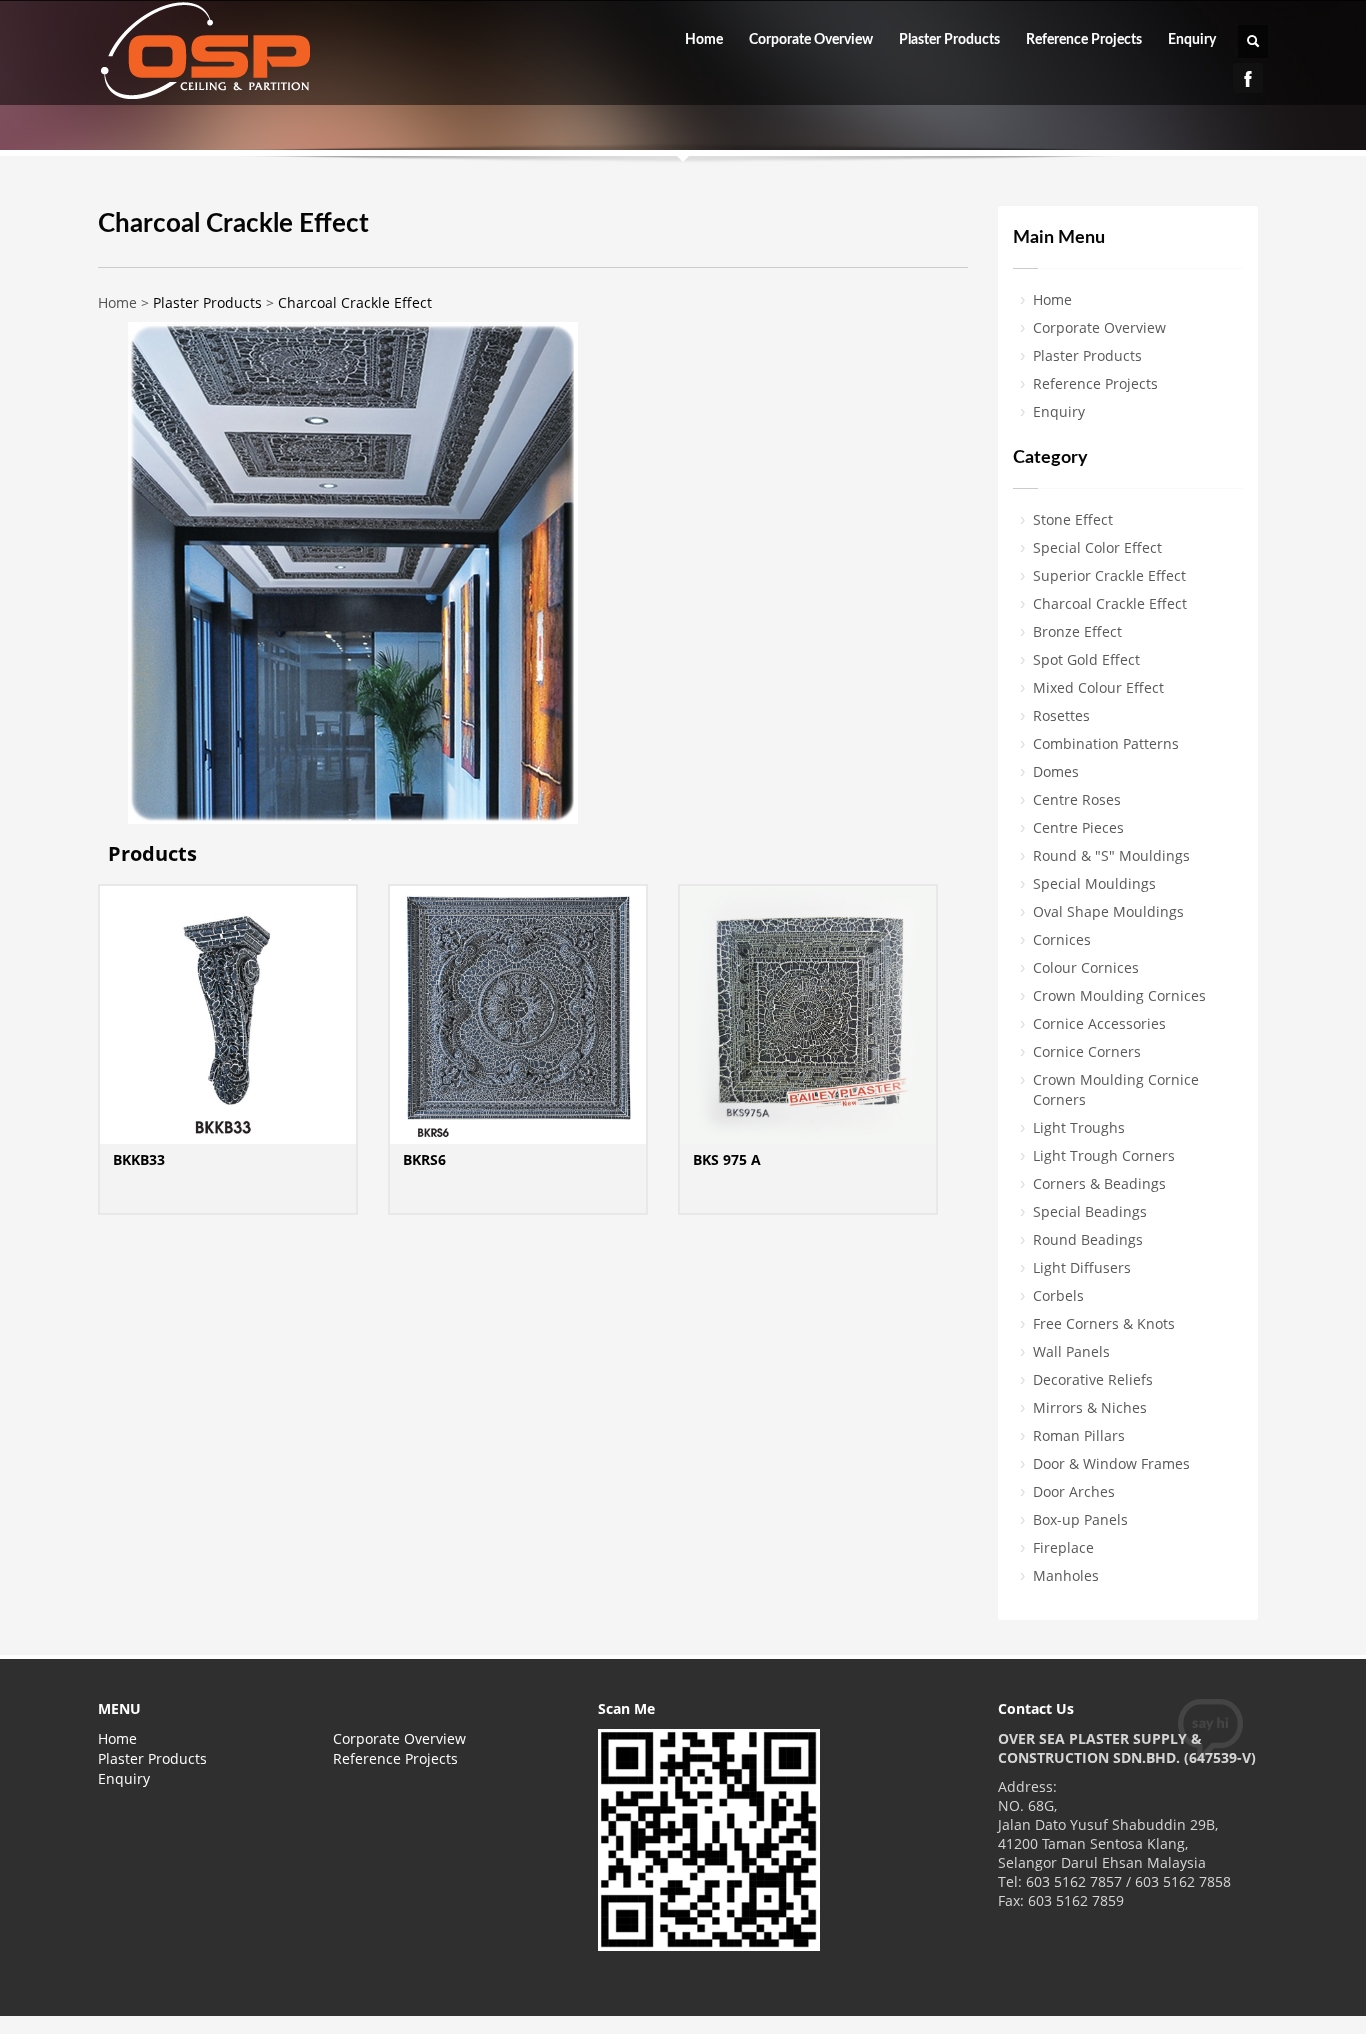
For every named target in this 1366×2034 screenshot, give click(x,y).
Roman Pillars (1079, 1435)
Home (704, 40)
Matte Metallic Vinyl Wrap (1164, 2005)
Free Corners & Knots (1104, 1323)
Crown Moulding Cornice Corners (1116, 1089)
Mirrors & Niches (1090, 1407)
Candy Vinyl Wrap (709, 2005)
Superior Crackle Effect (1109, 575)
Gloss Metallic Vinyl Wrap (989, 2005)
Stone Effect (1073, 519)
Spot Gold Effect (1086, 659)
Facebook (1248, 78)
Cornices (1062, 939)
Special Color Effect (1097, 547)
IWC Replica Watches (471, 2005)
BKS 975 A (727, 1159)
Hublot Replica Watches (317, 2005)
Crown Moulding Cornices (1119, 995)
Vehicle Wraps (47, 2024)
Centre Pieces (1078, 827)
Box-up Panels (1080, 1519)
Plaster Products (949, 40)
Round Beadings (1088, 1239)
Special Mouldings (1094, 883)
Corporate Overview (811, 40)
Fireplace (1063, 1547)
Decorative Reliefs (1093, 1379)
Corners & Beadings (1099, 1183)
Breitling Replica (179, 2005)
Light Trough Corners (1104, 1155)
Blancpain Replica (60, 2005)
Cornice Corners (1087, 1051)
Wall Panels (1071, 1351)
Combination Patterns (1106, 743)
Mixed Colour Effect (1098, 687)
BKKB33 (139, 1159)
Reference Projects (1084, 40)
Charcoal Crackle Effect (355, 302)
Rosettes (1061, 715)
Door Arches (1074, 1491)
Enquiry (1192, 40)
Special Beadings (1090, 1211)
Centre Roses (1077, 799)
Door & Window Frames (1111, 1463)
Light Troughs (1079, 1127)
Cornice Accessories (1099, 1023)
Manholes (1066, 1575)
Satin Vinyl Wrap (1309, 2005)
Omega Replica (595, 2005)
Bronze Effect (1077, 631)
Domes (1056, 771)
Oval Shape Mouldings (1108, 911)
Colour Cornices (1086, 967)
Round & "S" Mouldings (1111, 855)
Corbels (1058, 1295)
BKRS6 (424, 1159)
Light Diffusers (1082, 1267)
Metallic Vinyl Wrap (836, 2005)
